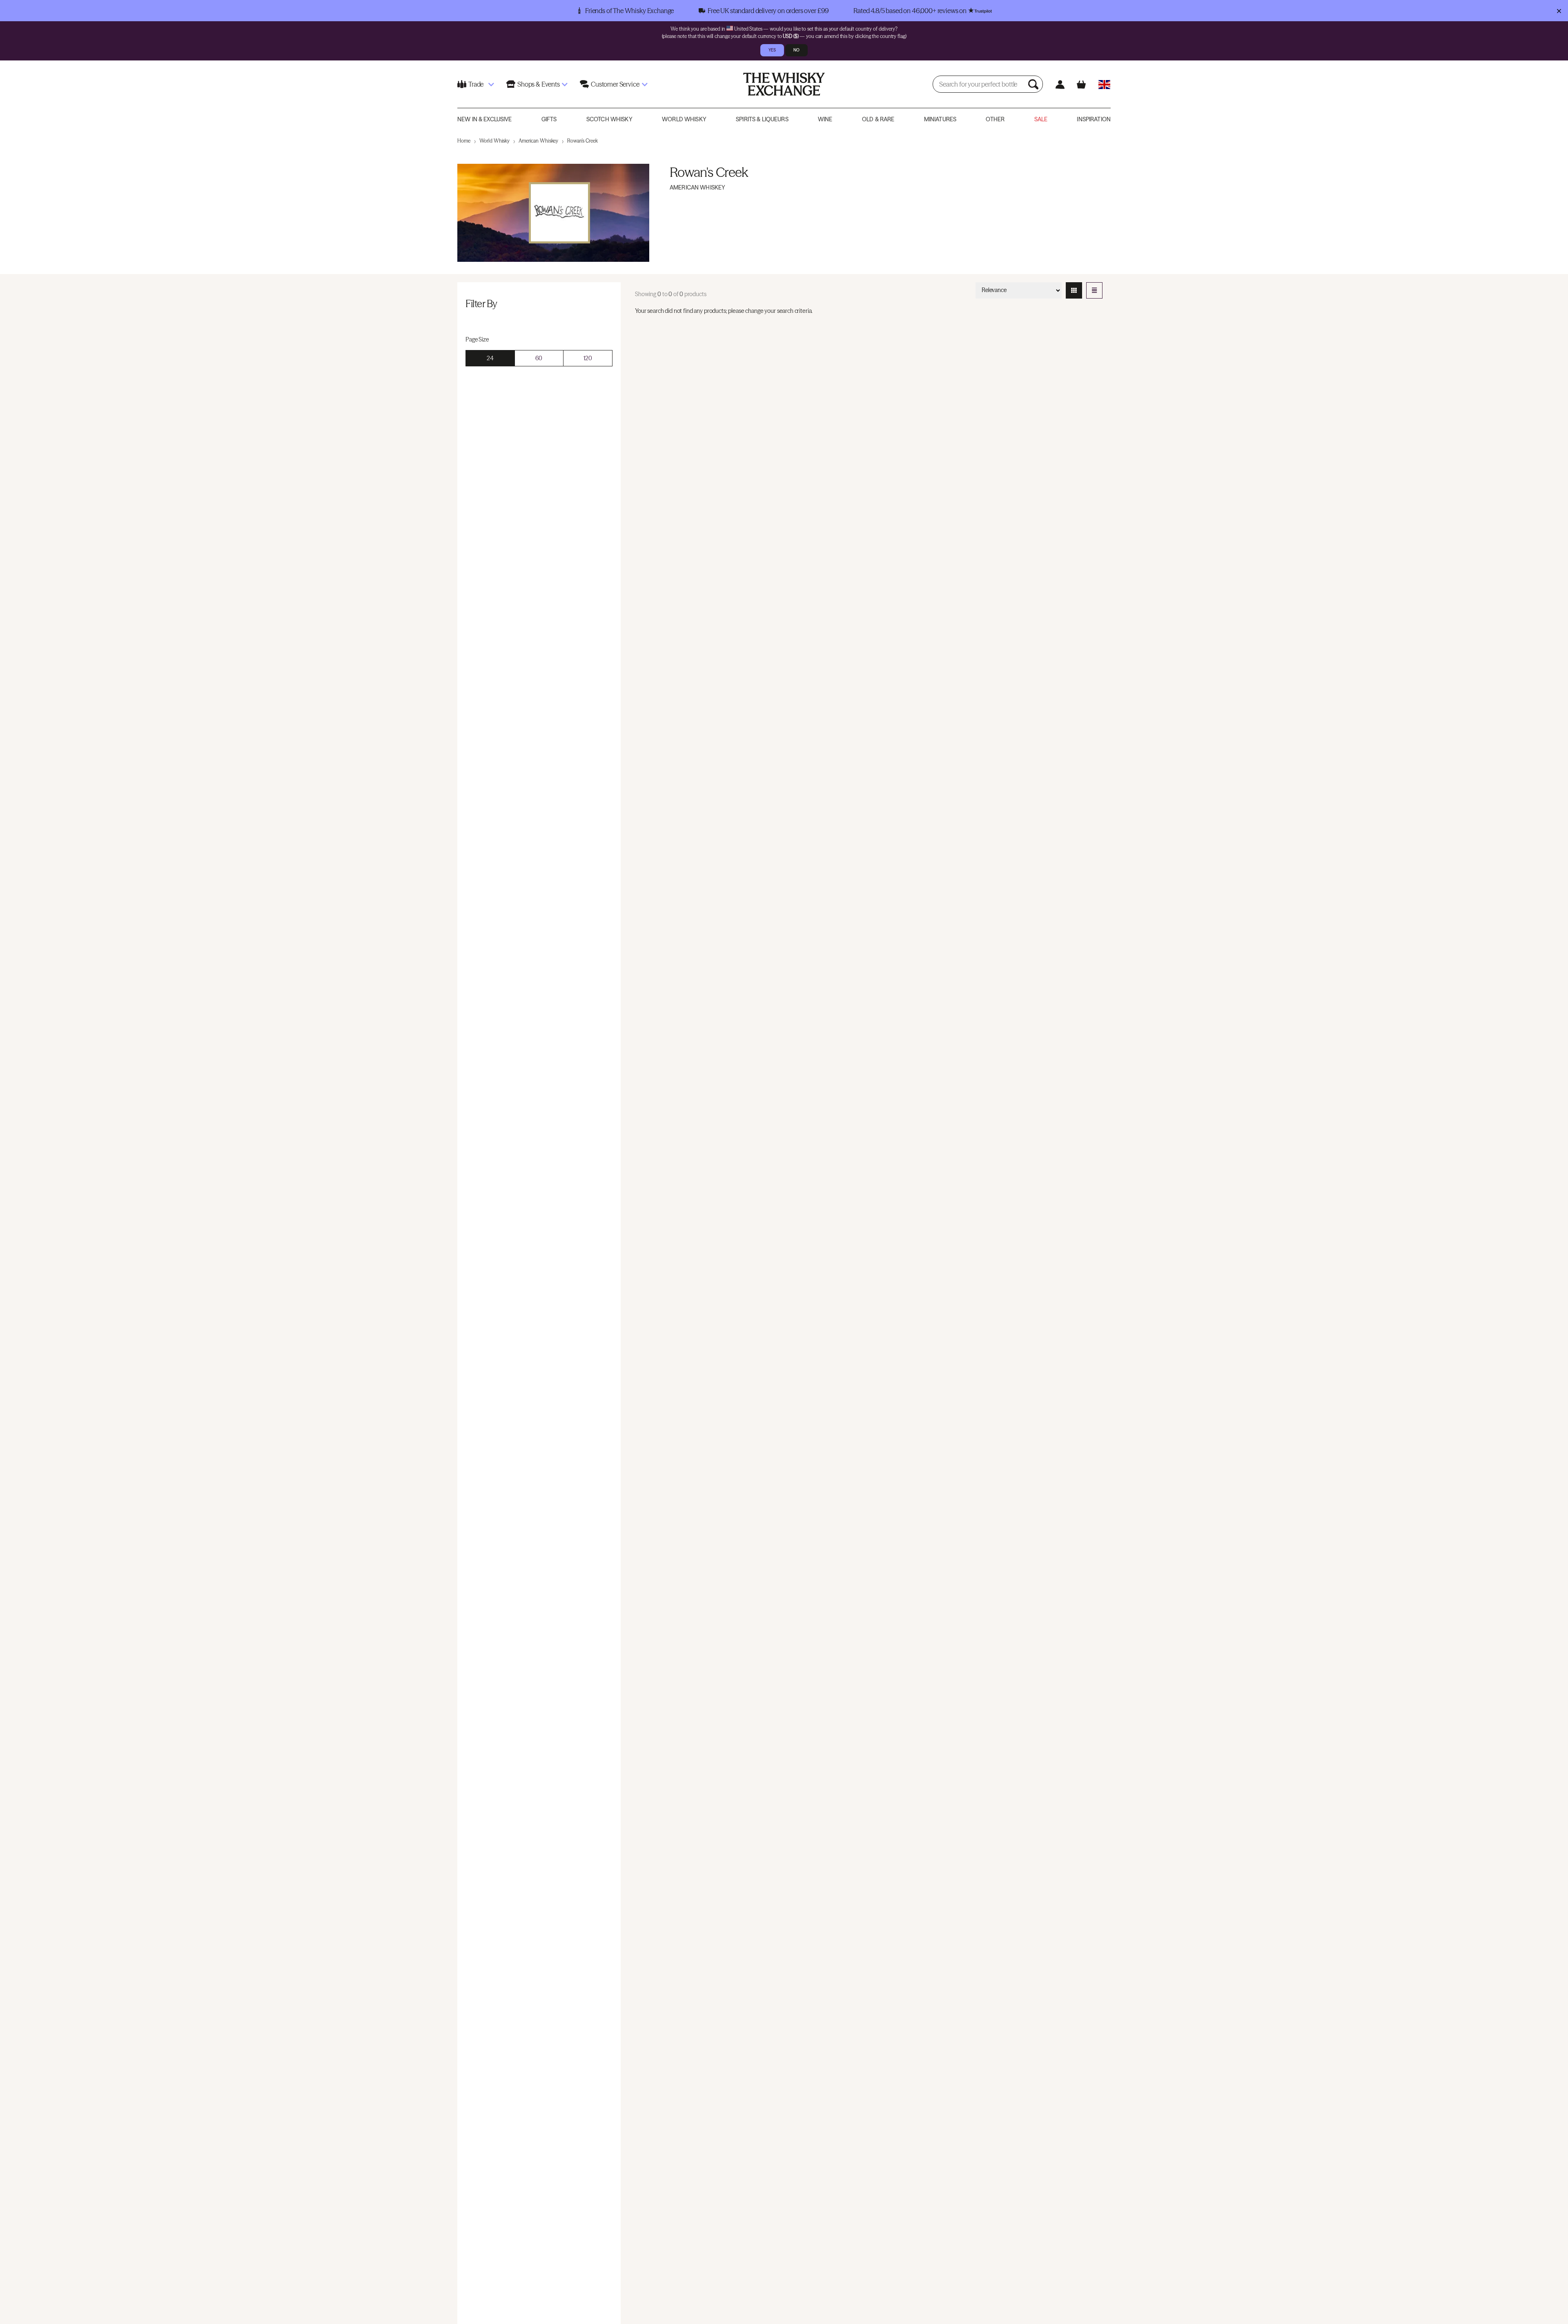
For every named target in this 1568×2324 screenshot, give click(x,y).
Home (464, 141)
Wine (825, 119)
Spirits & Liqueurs (762, 119)
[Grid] (1074, 290)
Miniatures (940, 119)
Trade (476, 84)
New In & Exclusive (485, 119)
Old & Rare (878, 119)
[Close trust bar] (1559, 11)
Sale (1041, 119)
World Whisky (684, 119)
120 (588, 358)
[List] (1094, 290)
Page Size (477, 339)
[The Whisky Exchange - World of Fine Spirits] (784, 84)
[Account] (1060, 84)
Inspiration (1094, 119)
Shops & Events (539, 84)
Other (995, 119)
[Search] (1034, 84)
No (796, 50)
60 (539, 358)
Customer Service (615, 84)
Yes (772, 50)
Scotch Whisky (609, 119)
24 (490, 358)
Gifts (549, 119)
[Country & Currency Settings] (1104, 84)
